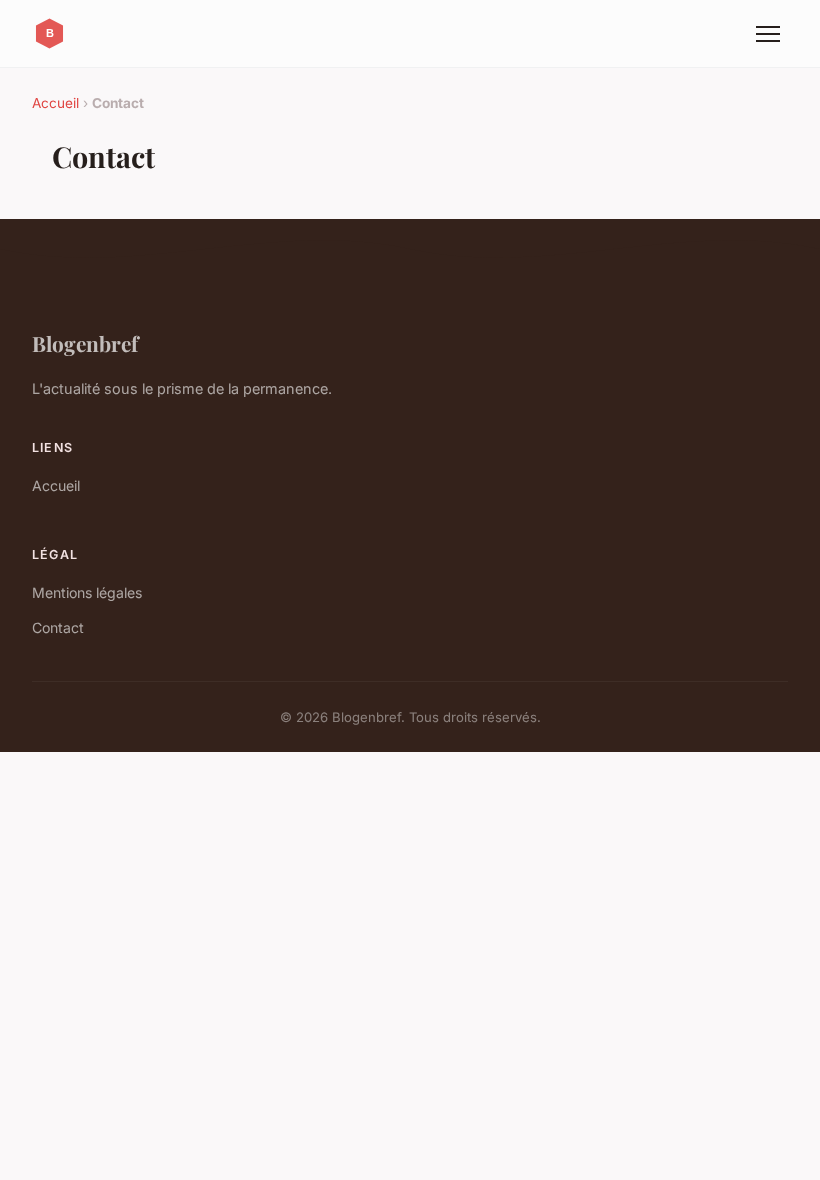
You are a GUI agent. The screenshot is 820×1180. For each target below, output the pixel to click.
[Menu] (768, 34)
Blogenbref (85, 343)
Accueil (55, 103)
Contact (58, 627)
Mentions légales (87, 592)
